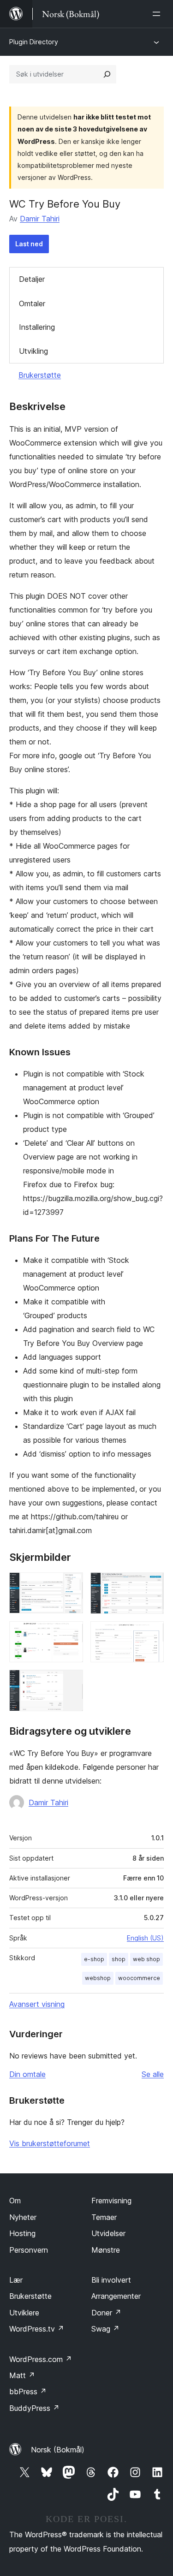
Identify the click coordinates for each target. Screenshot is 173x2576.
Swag (105, 2329)
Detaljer (32, 279)
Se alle (153, 2074)
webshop (98, 1978)
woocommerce (139, 1978)
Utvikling (33, 351)
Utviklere (24, 2313)
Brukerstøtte (40, 375)
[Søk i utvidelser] (107, 74)
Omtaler (32, 303)
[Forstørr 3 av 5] (71, 1634)
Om (15, 2201)
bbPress (28, 2392)
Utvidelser (108, 2233)
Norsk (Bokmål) (58, 2450)
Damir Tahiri (40, 219)
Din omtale (27, 2074)
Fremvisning (111, 2201)
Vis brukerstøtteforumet (50, 2143)
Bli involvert (111, 2280)
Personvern (29, 2250)
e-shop (94, 1959)
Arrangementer (116, 2296)
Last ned (29, 244)
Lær (16, 2280)
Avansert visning (37, 2004)
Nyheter (23, 2217)
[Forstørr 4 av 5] (151, 1634)
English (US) (145, 1938)
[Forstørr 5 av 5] (71, 1682)
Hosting (22, 2233)
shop (119, 1959)
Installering (37, 327)
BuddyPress (34, 2408)
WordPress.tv (37, 2329)
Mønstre (106, 2250)
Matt (22, 2375)
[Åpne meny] (158, 14)
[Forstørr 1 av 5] (71, 1585)
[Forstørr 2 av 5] (151, 1585)
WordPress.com (41, 2359)
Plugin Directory (34, 42)
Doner (106, 2313)
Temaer (104, 2217)
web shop (146, 1959)
